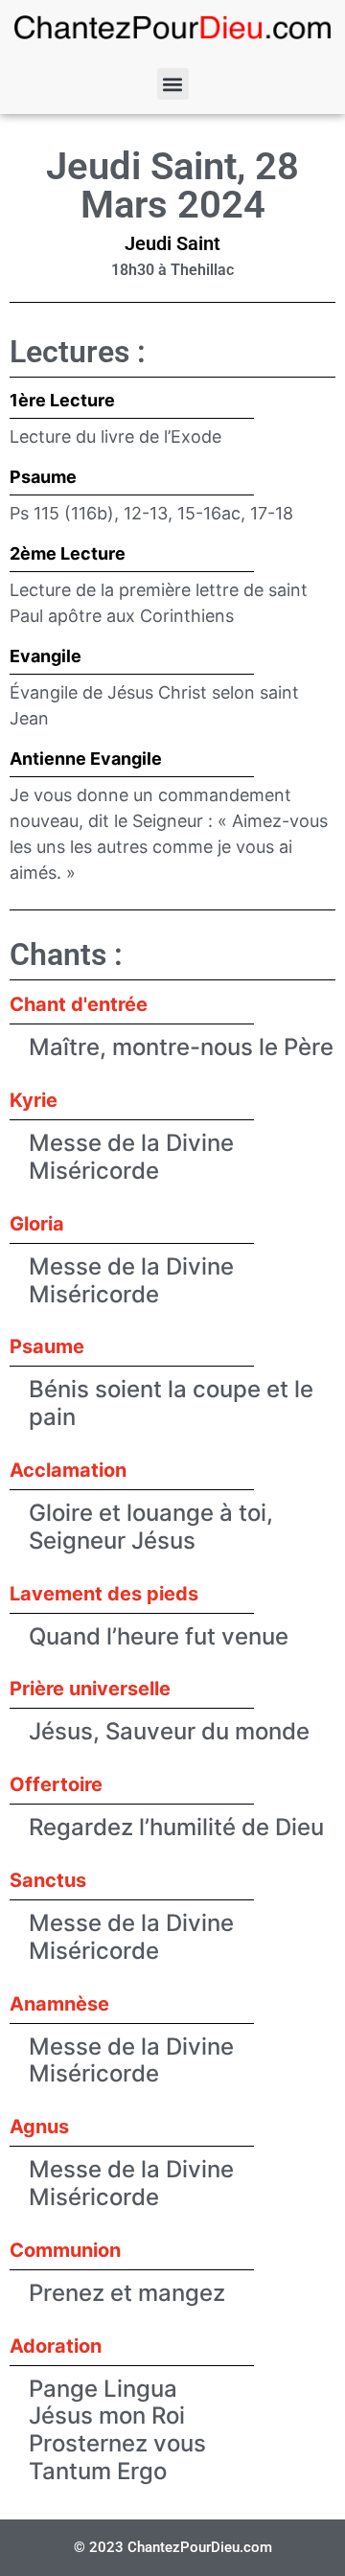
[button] (173, 84)
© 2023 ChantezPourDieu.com (173, 2547)
